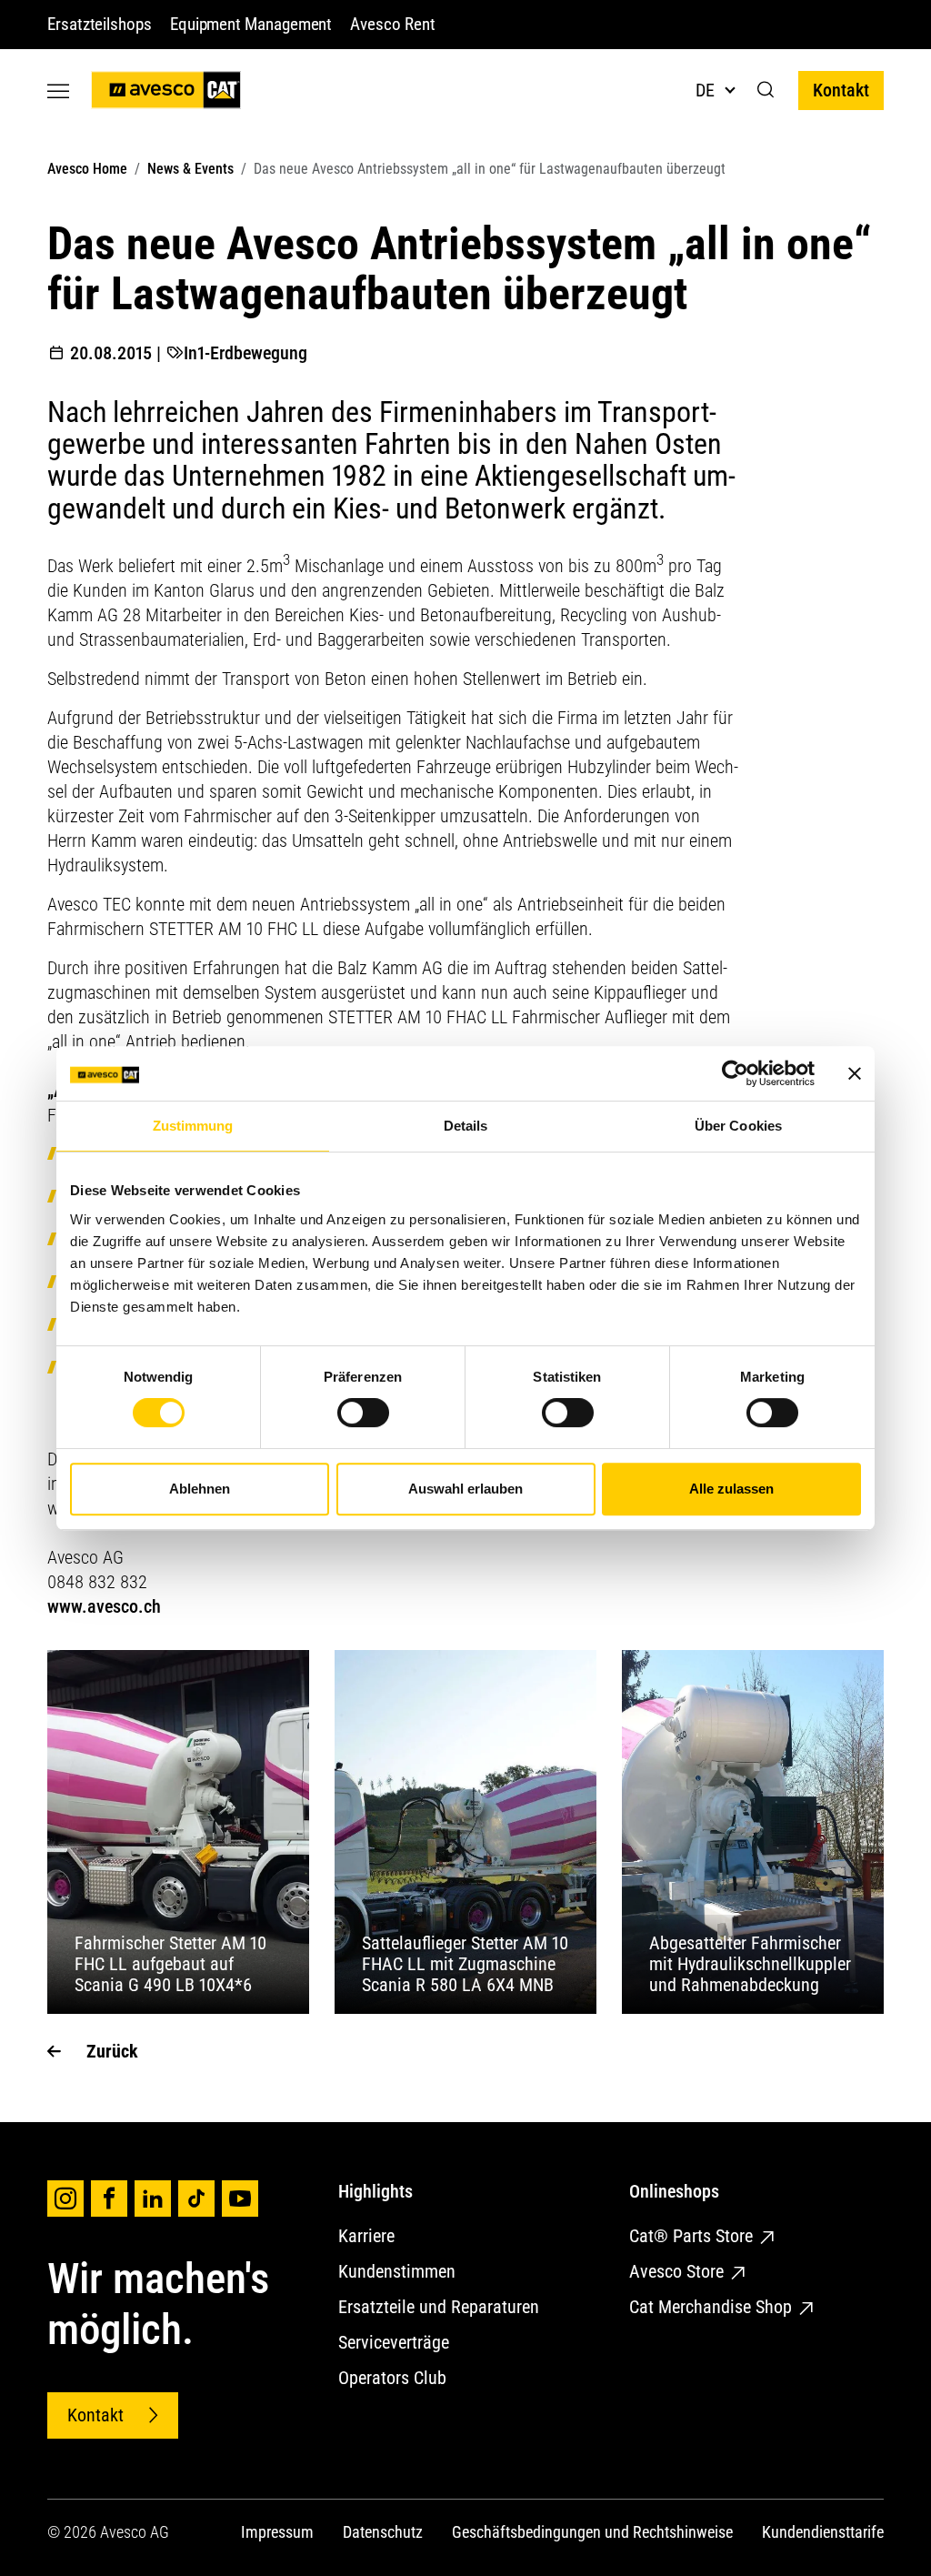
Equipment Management (251, 24)
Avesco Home (87, 169)
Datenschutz (383, 2532)
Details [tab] (466, 1126)
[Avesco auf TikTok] (196, 2199)
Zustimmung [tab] (193, 1126)
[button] (766, 90)
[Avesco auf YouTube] (240, 2199)
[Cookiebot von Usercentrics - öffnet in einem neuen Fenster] (735, 1073)
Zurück (112, 2051)
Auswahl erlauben (465, 1489)
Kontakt (841, 90)
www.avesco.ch (104, 1606)
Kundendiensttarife (823, 2532)
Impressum (277, 2532)
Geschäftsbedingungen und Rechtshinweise (592, 2532)
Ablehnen (200, 1489)
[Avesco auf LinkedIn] (153, 2199)
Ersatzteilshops (100, 24)
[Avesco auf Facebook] (109, 2199)
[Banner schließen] (855, 1073)
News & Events (190, 169)
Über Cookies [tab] (738, 1126)
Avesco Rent (392, 24)
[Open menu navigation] (58, 91)
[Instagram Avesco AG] (65, 2199)
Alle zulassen (731, 1489)
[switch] (363, 1413)
